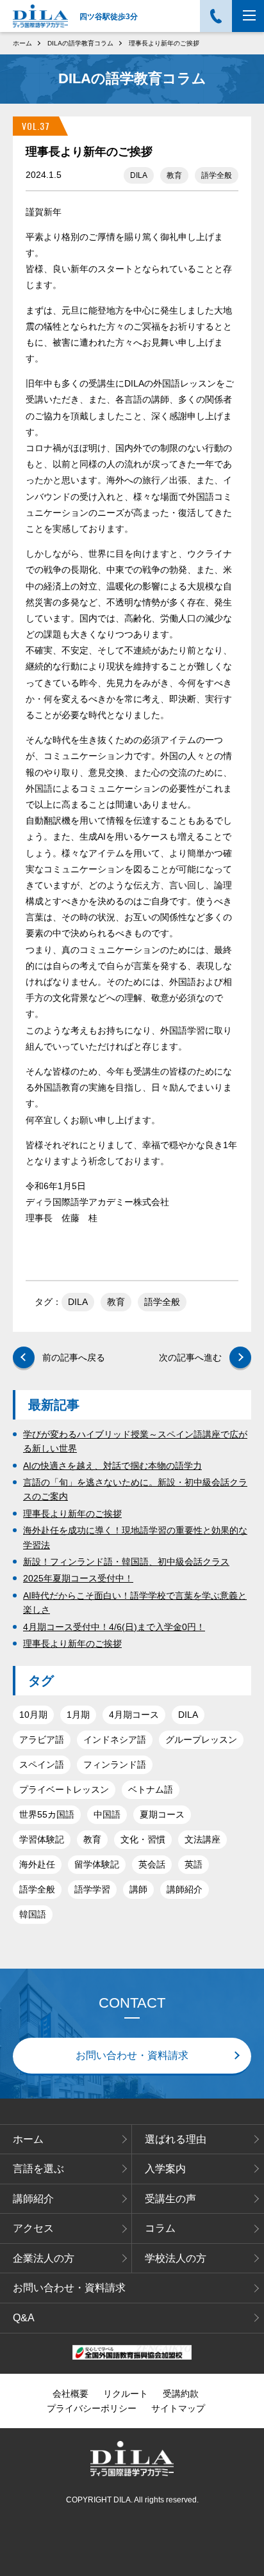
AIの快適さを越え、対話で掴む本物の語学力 (112, 1466)
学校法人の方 (176, 2258)
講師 (138, 1889)
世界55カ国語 (47, 1814)
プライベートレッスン (64, 1789)
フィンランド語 (115, 1764)
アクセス (33, 2228)
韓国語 (33, 1914)
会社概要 (70, 2394)
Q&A (24, 2318)
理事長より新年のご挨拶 (72, 1514)
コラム (160, 2228)
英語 (194, 1864)
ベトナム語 (151, 1789)
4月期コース (134, 1715)
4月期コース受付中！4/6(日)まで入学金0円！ (114, 1627)
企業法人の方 (44, 2258)
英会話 (152, 1864)
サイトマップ (178, 2408)
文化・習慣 (143, 1839)
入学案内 (165, 2169)
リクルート (126, 2394)
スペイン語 (42, 1764)
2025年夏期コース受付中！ (78, 1578)
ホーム (28, 2139)
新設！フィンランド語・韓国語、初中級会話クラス (126, 1562)
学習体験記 (42, 1839)
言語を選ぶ (38, 2169)
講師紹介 (185, 1889)
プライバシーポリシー (92, 2408)
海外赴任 (37, 1864)
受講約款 (181, 2394)
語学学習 (92, 1889)
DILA (139, 175)
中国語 (107, 1814)
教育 (174, 175)
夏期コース (162, 1814)
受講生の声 (170, 2199)
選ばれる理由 (176, 2139)
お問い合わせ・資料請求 (132, 2055)
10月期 (33, 1715)
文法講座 (202, 1839)
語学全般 (217, 175)
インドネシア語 (115, 1740)
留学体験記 (97, 1864)
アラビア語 (42, 1740)
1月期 (78, 1715)
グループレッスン (201, 1740)
